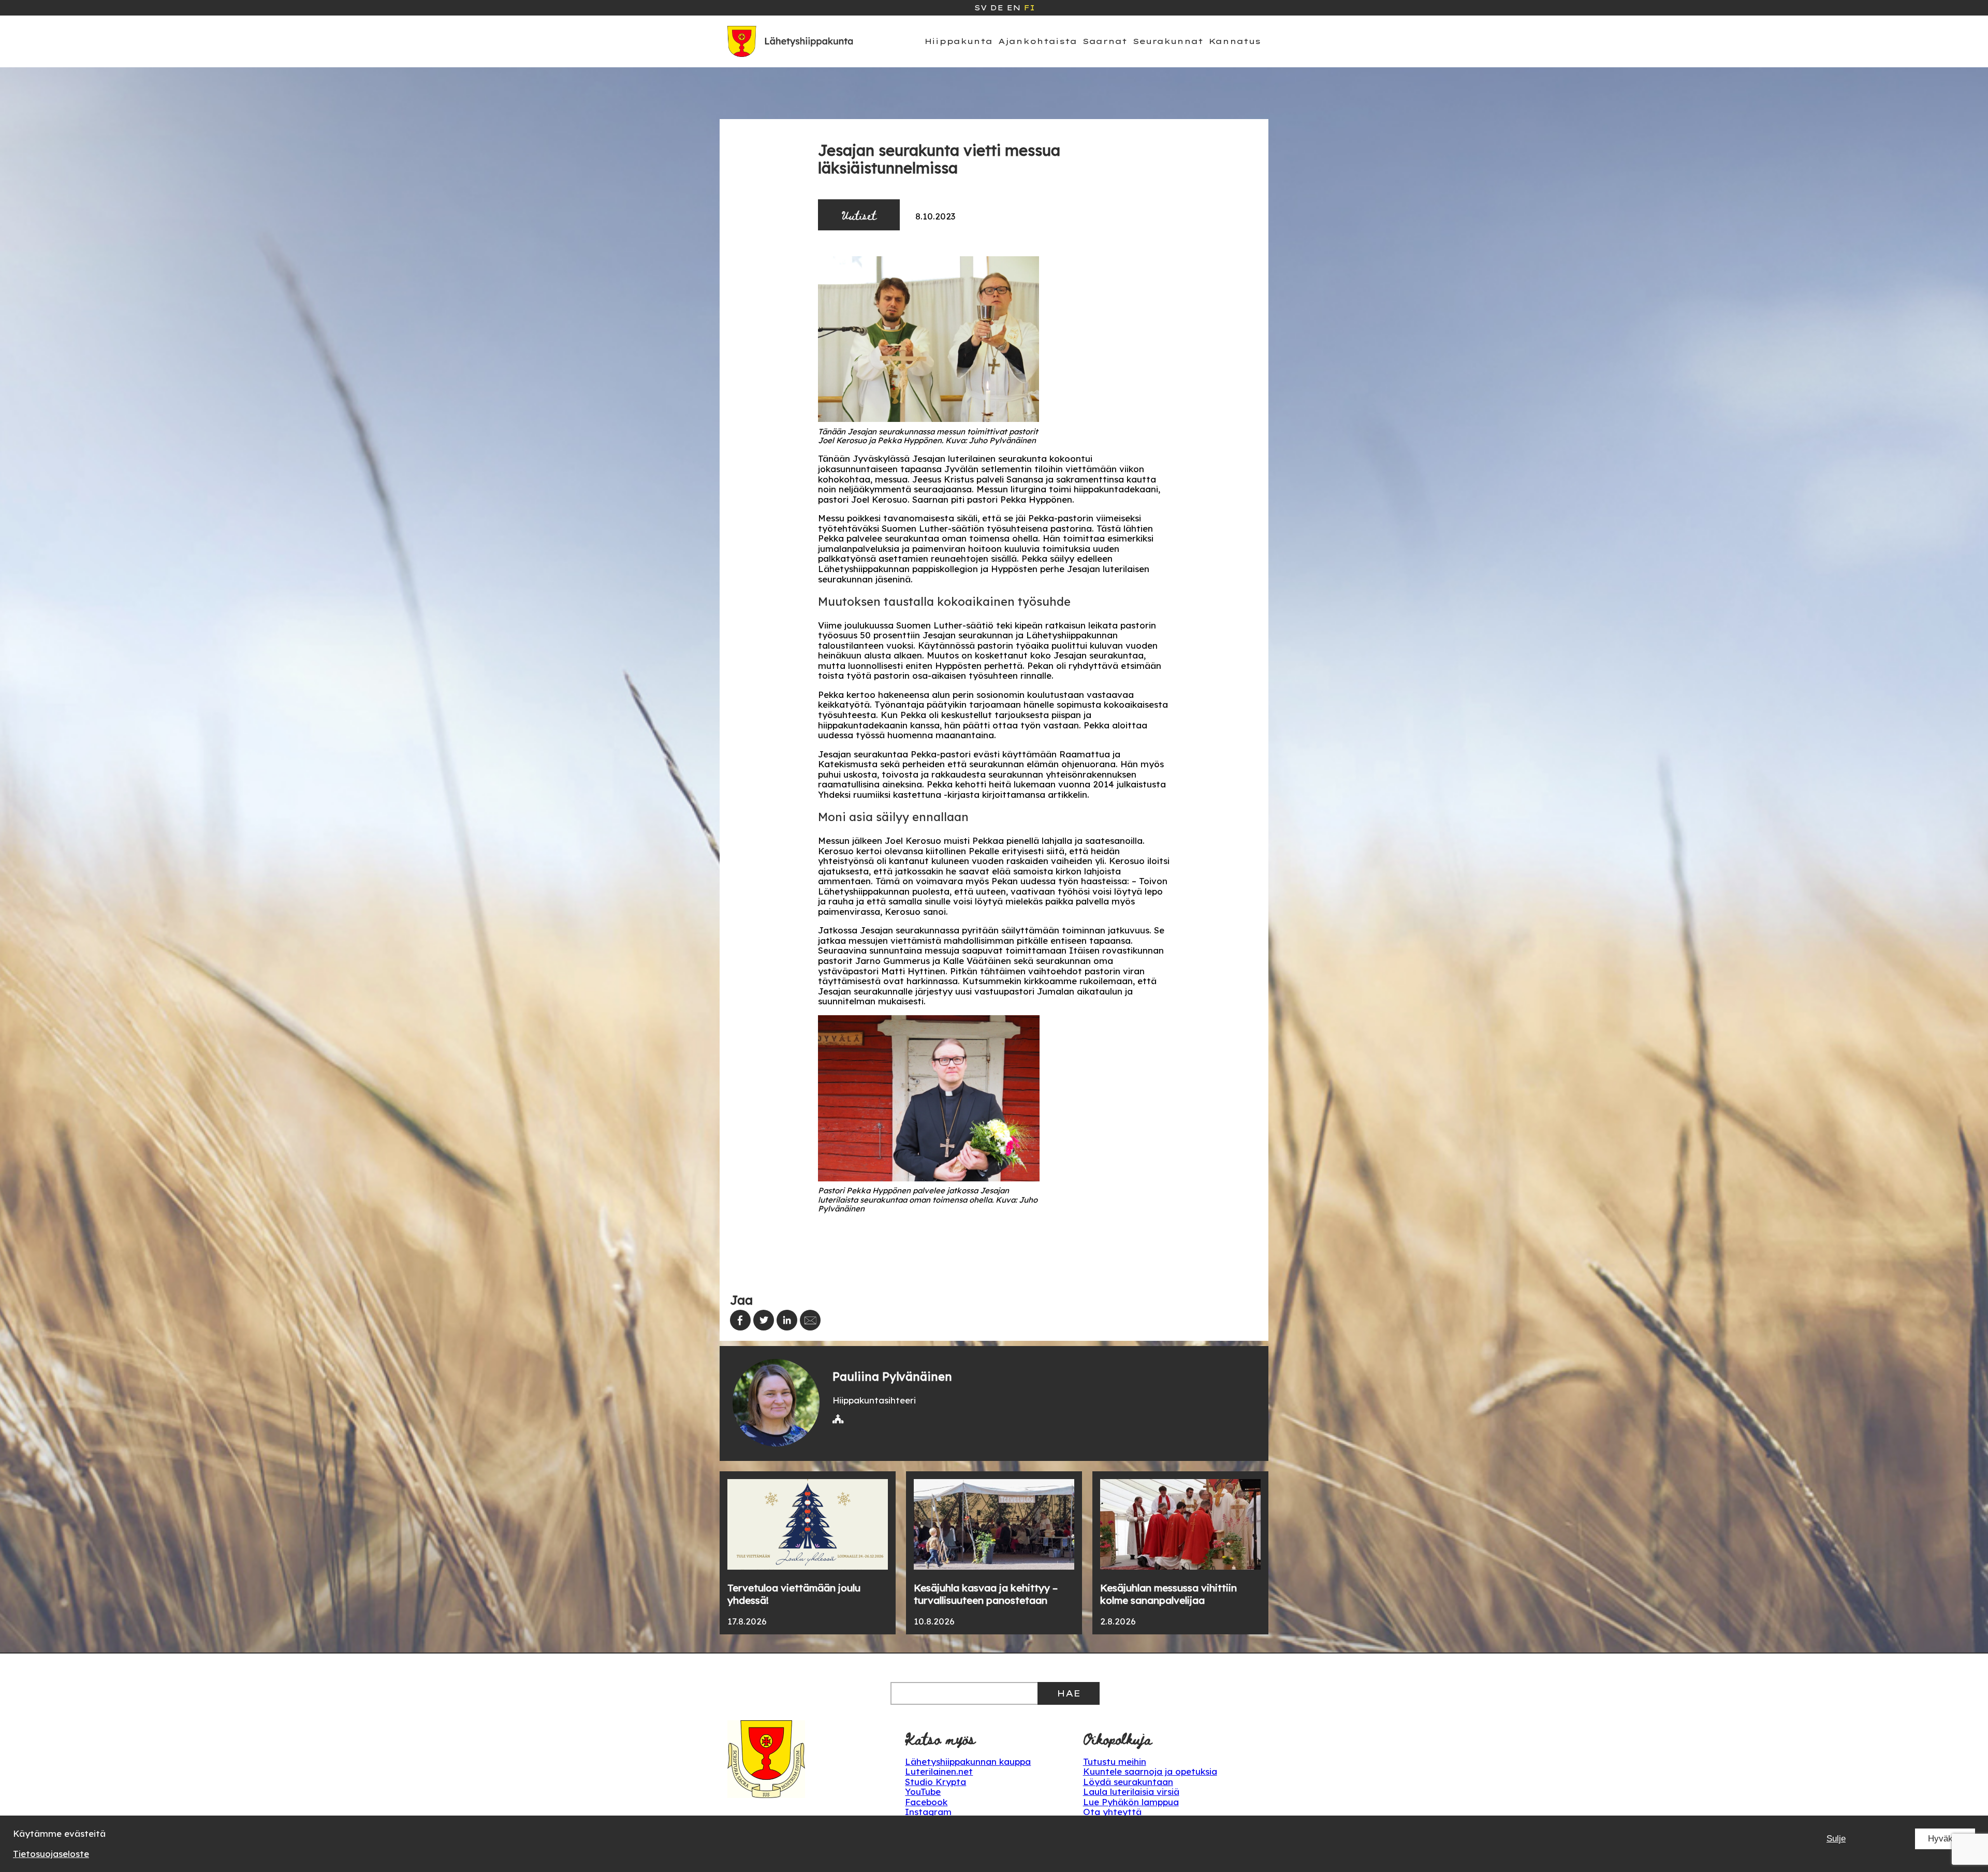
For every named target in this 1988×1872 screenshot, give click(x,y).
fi (1029, 8)
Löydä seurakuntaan (1128, 1782)
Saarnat (1105, 41)
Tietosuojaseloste (51, 1854)
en (1013, 8)
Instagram (928, 1812)
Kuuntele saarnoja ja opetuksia (1150, 1771)
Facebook (926, 1802)
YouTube (923, 1791)
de (997, 8)
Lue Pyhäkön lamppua (1131, 1802)
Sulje (1836, 1839)
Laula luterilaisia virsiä (1131, 1791)
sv (981, 8)
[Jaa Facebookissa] (740, 1320)
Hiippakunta (959, 41)
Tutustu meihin (1115, 1761)
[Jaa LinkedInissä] (787, 1320)
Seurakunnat (1168, 41)
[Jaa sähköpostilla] (810, 1320)
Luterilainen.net (939, 1771)
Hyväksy (1945, 1839)
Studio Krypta (935, 1782)
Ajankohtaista (1037, 41)
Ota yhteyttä (1112, 1812)
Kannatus (1235, 41)
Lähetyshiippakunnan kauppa (968, 1761)
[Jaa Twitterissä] (764, 1320)
